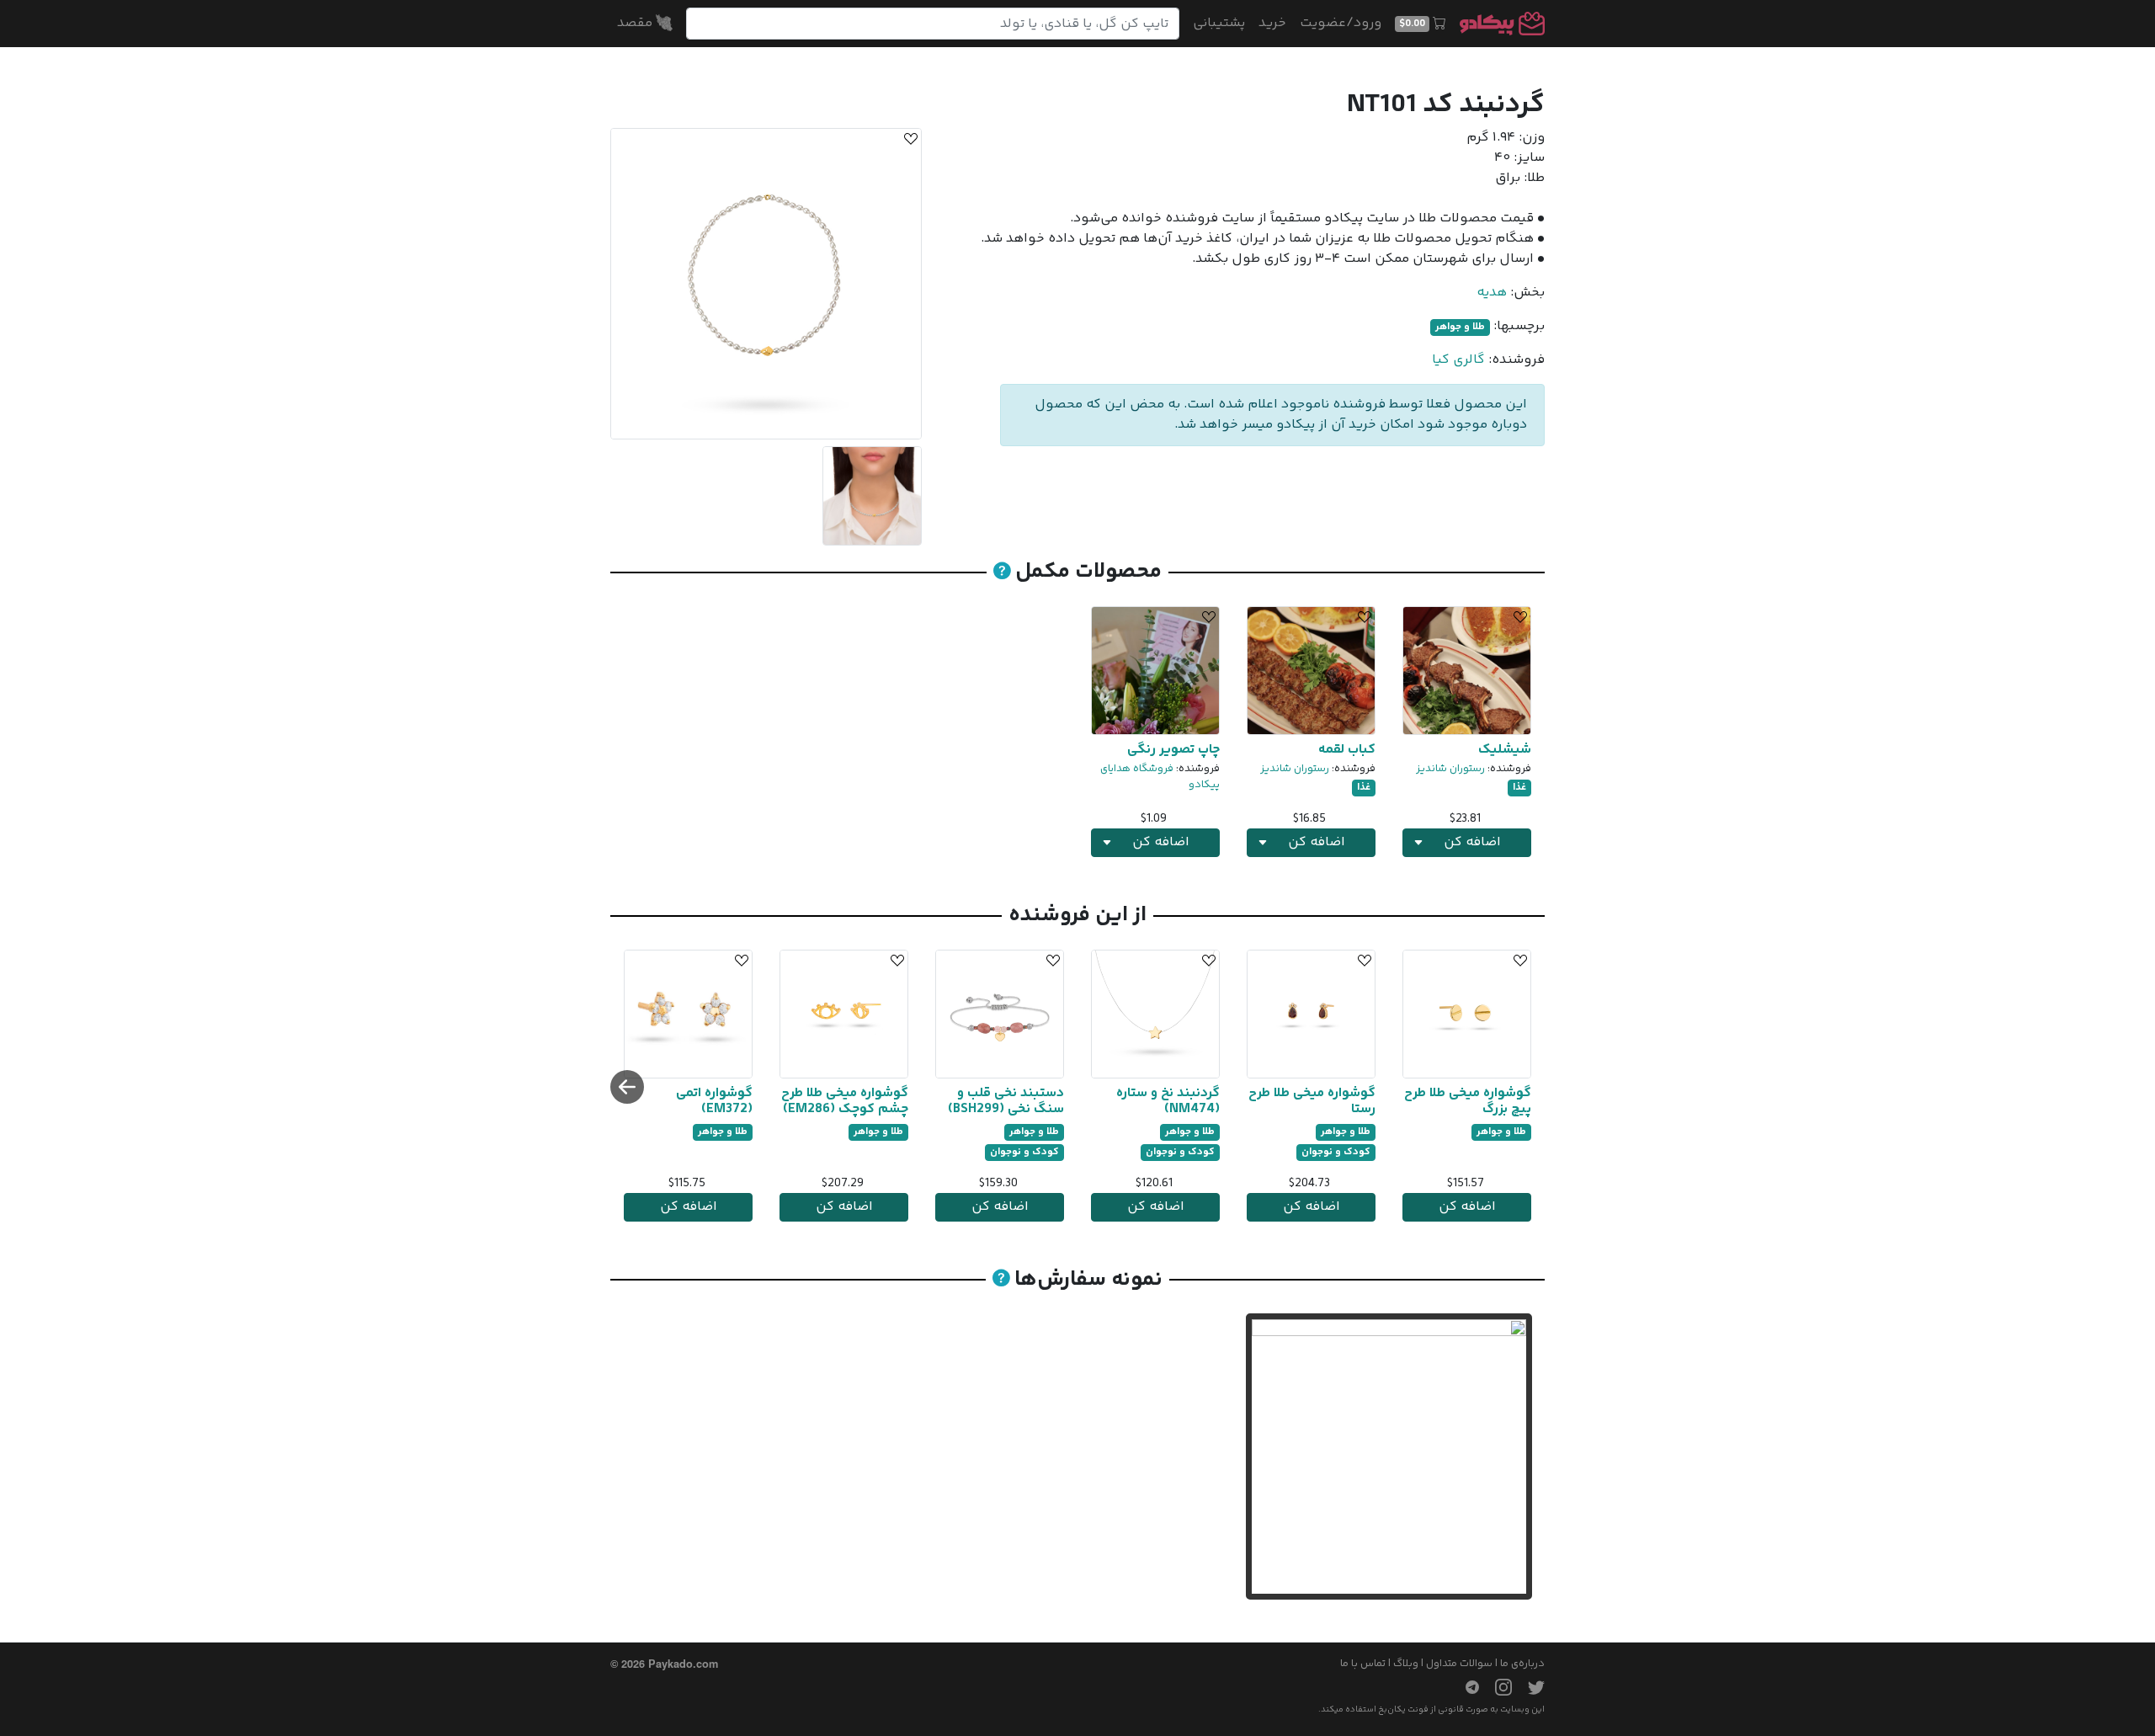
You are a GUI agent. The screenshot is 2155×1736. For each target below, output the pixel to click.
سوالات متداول (1459, 1664)
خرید (1272, 23)
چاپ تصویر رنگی (1173, 750)
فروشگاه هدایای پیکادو (1160, 777)
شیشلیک (1505, 750)
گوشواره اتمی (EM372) (714, 1101)
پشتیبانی (1219, 23)
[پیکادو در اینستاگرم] (1497, 1687)
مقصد (636, 23)
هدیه (1492, 293)
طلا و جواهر (1460, 327)
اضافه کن (1467, 1207)
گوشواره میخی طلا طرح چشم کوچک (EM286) (845, 1101)
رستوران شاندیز (1450, 769)
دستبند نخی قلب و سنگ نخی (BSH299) (1006, 1101)
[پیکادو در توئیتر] (1530, 1687)
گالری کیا (1458, 360)
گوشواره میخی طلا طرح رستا (1312, 1101)
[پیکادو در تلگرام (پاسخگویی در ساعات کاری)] (1466, 1687)
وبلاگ (1406, 1664)
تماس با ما (1363, 1664)
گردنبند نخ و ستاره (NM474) (1168, 1101)
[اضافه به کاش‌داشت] (908, 141)
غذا (1519, 788)
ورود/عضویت (1341, 23)
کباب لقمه (1347, 750)
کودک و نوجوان (1336, 1152)
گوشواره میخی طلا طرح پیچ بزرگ (1468, 1101)
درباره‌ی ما (1522, 1664)
